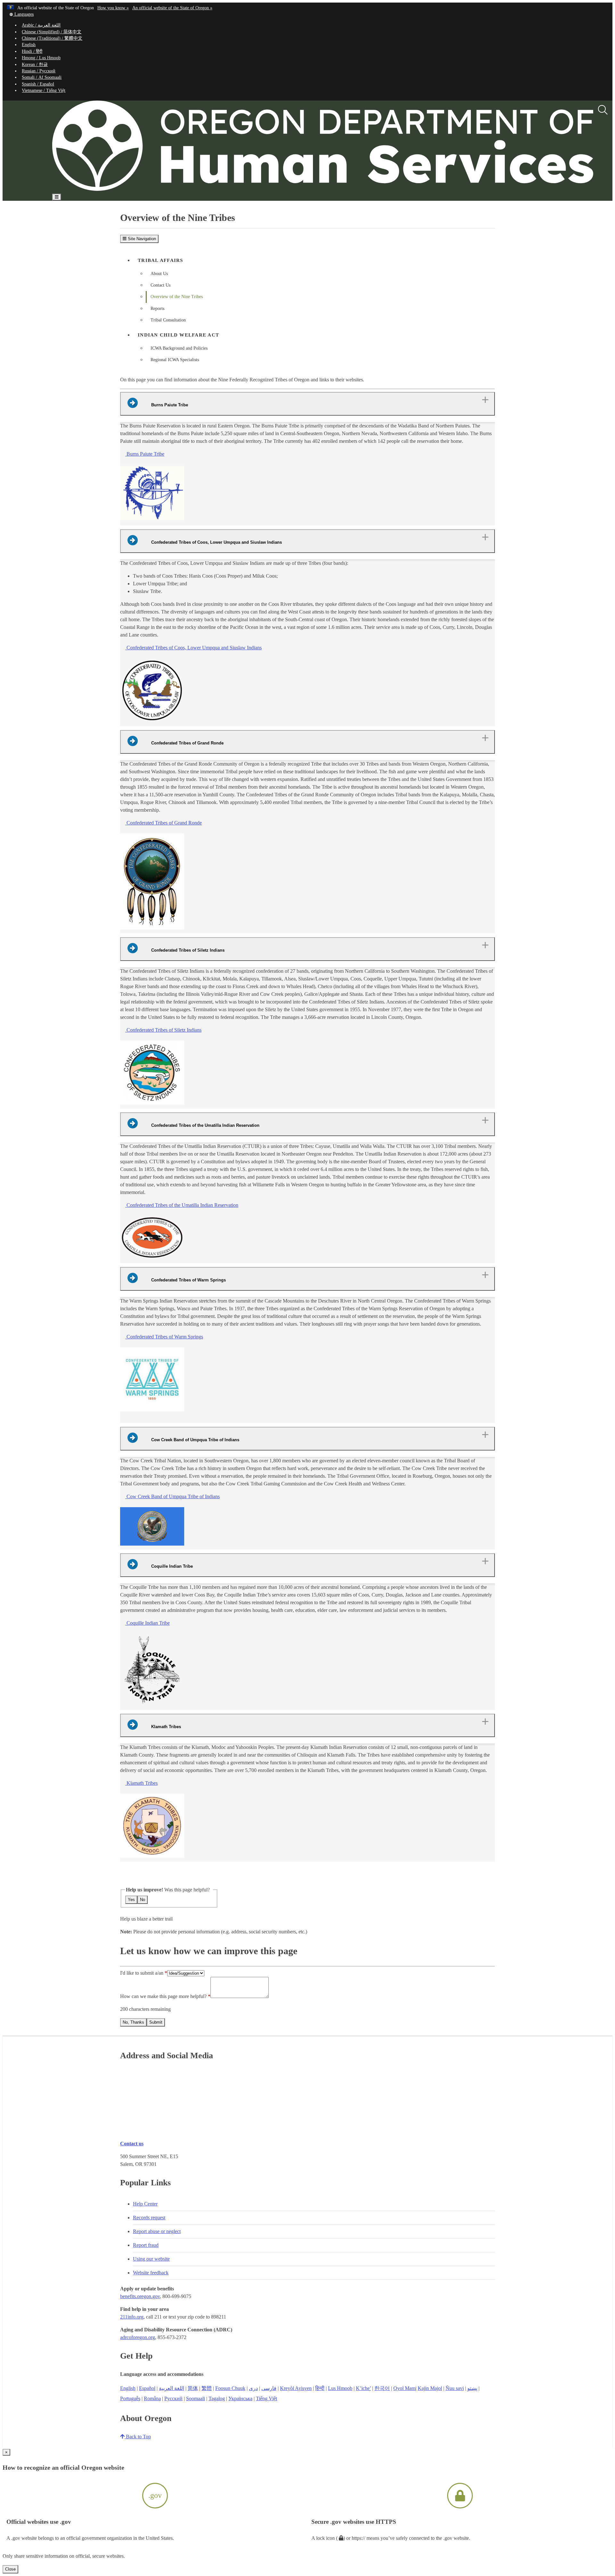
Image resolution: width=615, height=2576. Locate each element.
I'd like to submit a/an (142, 1973)
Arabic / (41, 25)
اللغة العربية (172, 2388)
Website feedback (151, 2273)
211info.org (132, 2317)
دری (253, 2388)
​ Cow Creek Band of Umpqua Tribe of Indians (172, 1496)
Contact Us (160, 285)
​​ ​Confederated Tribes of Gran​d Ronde (164, 823)
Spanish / (38, 84)
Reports (157, 309)
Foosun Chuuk (230, 2388)
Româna (152, 2398)
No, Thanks (133, 2022)
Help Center (145, 2204)
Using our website (151, 2259)
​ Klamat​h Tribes (141, 1783)
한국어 (382, 2388)
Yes (131, 1900)
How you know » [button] (113, 8)
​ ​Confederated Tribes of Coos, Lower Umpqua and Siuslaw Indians (193, 648)
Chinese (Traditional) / (52, 38)
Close (10, 2569)
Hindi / (32, 51)
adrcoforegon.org (138, 2337)
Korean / (35, 65)
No (143, 1900)
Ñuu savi (455, 2388)
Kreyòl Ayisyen (296, 2388)
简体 (193, 2388)
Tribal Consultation (168, 320)
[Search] (603, 110)
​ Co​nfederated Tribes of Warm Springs (164, 1337)
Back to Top (138, 2437)
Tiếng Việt (266, 2398)
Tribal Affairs (160, 260)
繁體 (207, 2388)
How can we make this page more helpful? (163, 1996)
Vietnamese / (44, 90)
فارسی (269, 2388)
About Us (159, 274)
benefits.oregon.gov (140, 2296)
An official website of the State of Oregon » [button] (172, 8)
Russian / (39, 71)
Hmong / (41, 58)
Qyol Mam (404, 2388)
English (29, 45)
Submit (156, 2022)
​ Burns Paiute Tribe (145, 454)
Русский (173, 2398)
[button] (21, 14)
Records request (149, 2218)
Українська (240, 2398)
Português (130, 2398)
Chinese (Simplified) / (52, 32)
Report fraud (146, 2245)
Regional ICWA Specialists (175, 360)
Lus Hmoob (340, 2388)
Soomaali (196, 2398)
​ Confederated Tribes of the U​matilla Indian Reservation (182, 1205)
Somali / (42, 77)
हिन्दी (320, 2388)
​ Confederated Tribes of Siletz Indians (163, 1030)
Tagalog (217, 2398)
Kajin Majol (430, 2388)
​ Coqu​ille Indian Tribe (148, 1623)
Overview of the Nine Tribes (177, 297)
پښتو (472, 2388)
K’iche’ (363, 2388)
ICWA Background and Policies (179, 348)
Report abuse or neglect (157, 2231)
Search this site (87, 215)
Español (147, 2388)
